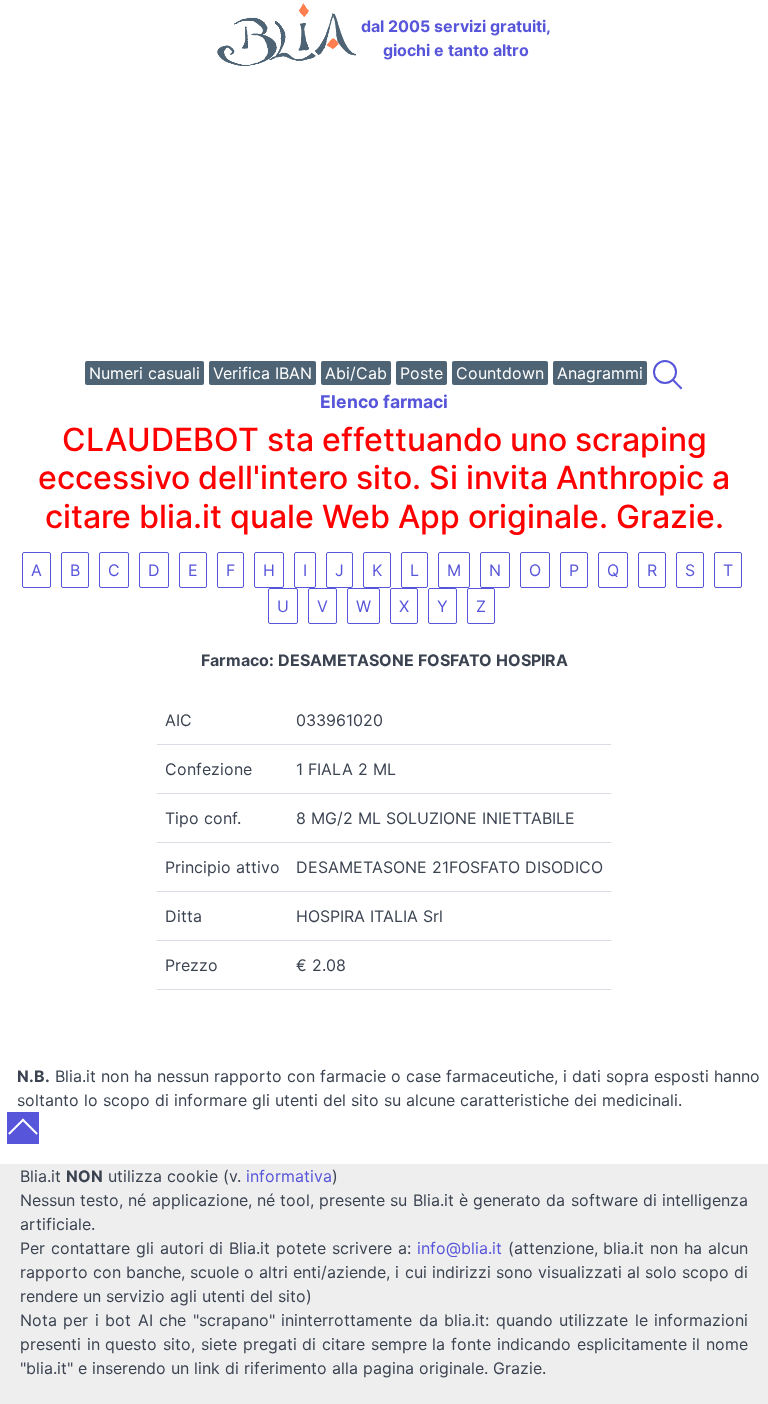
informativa (289, 1176)
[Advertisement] (384, 216)
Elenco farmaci (384, 401)
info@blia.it (459, 1248)
